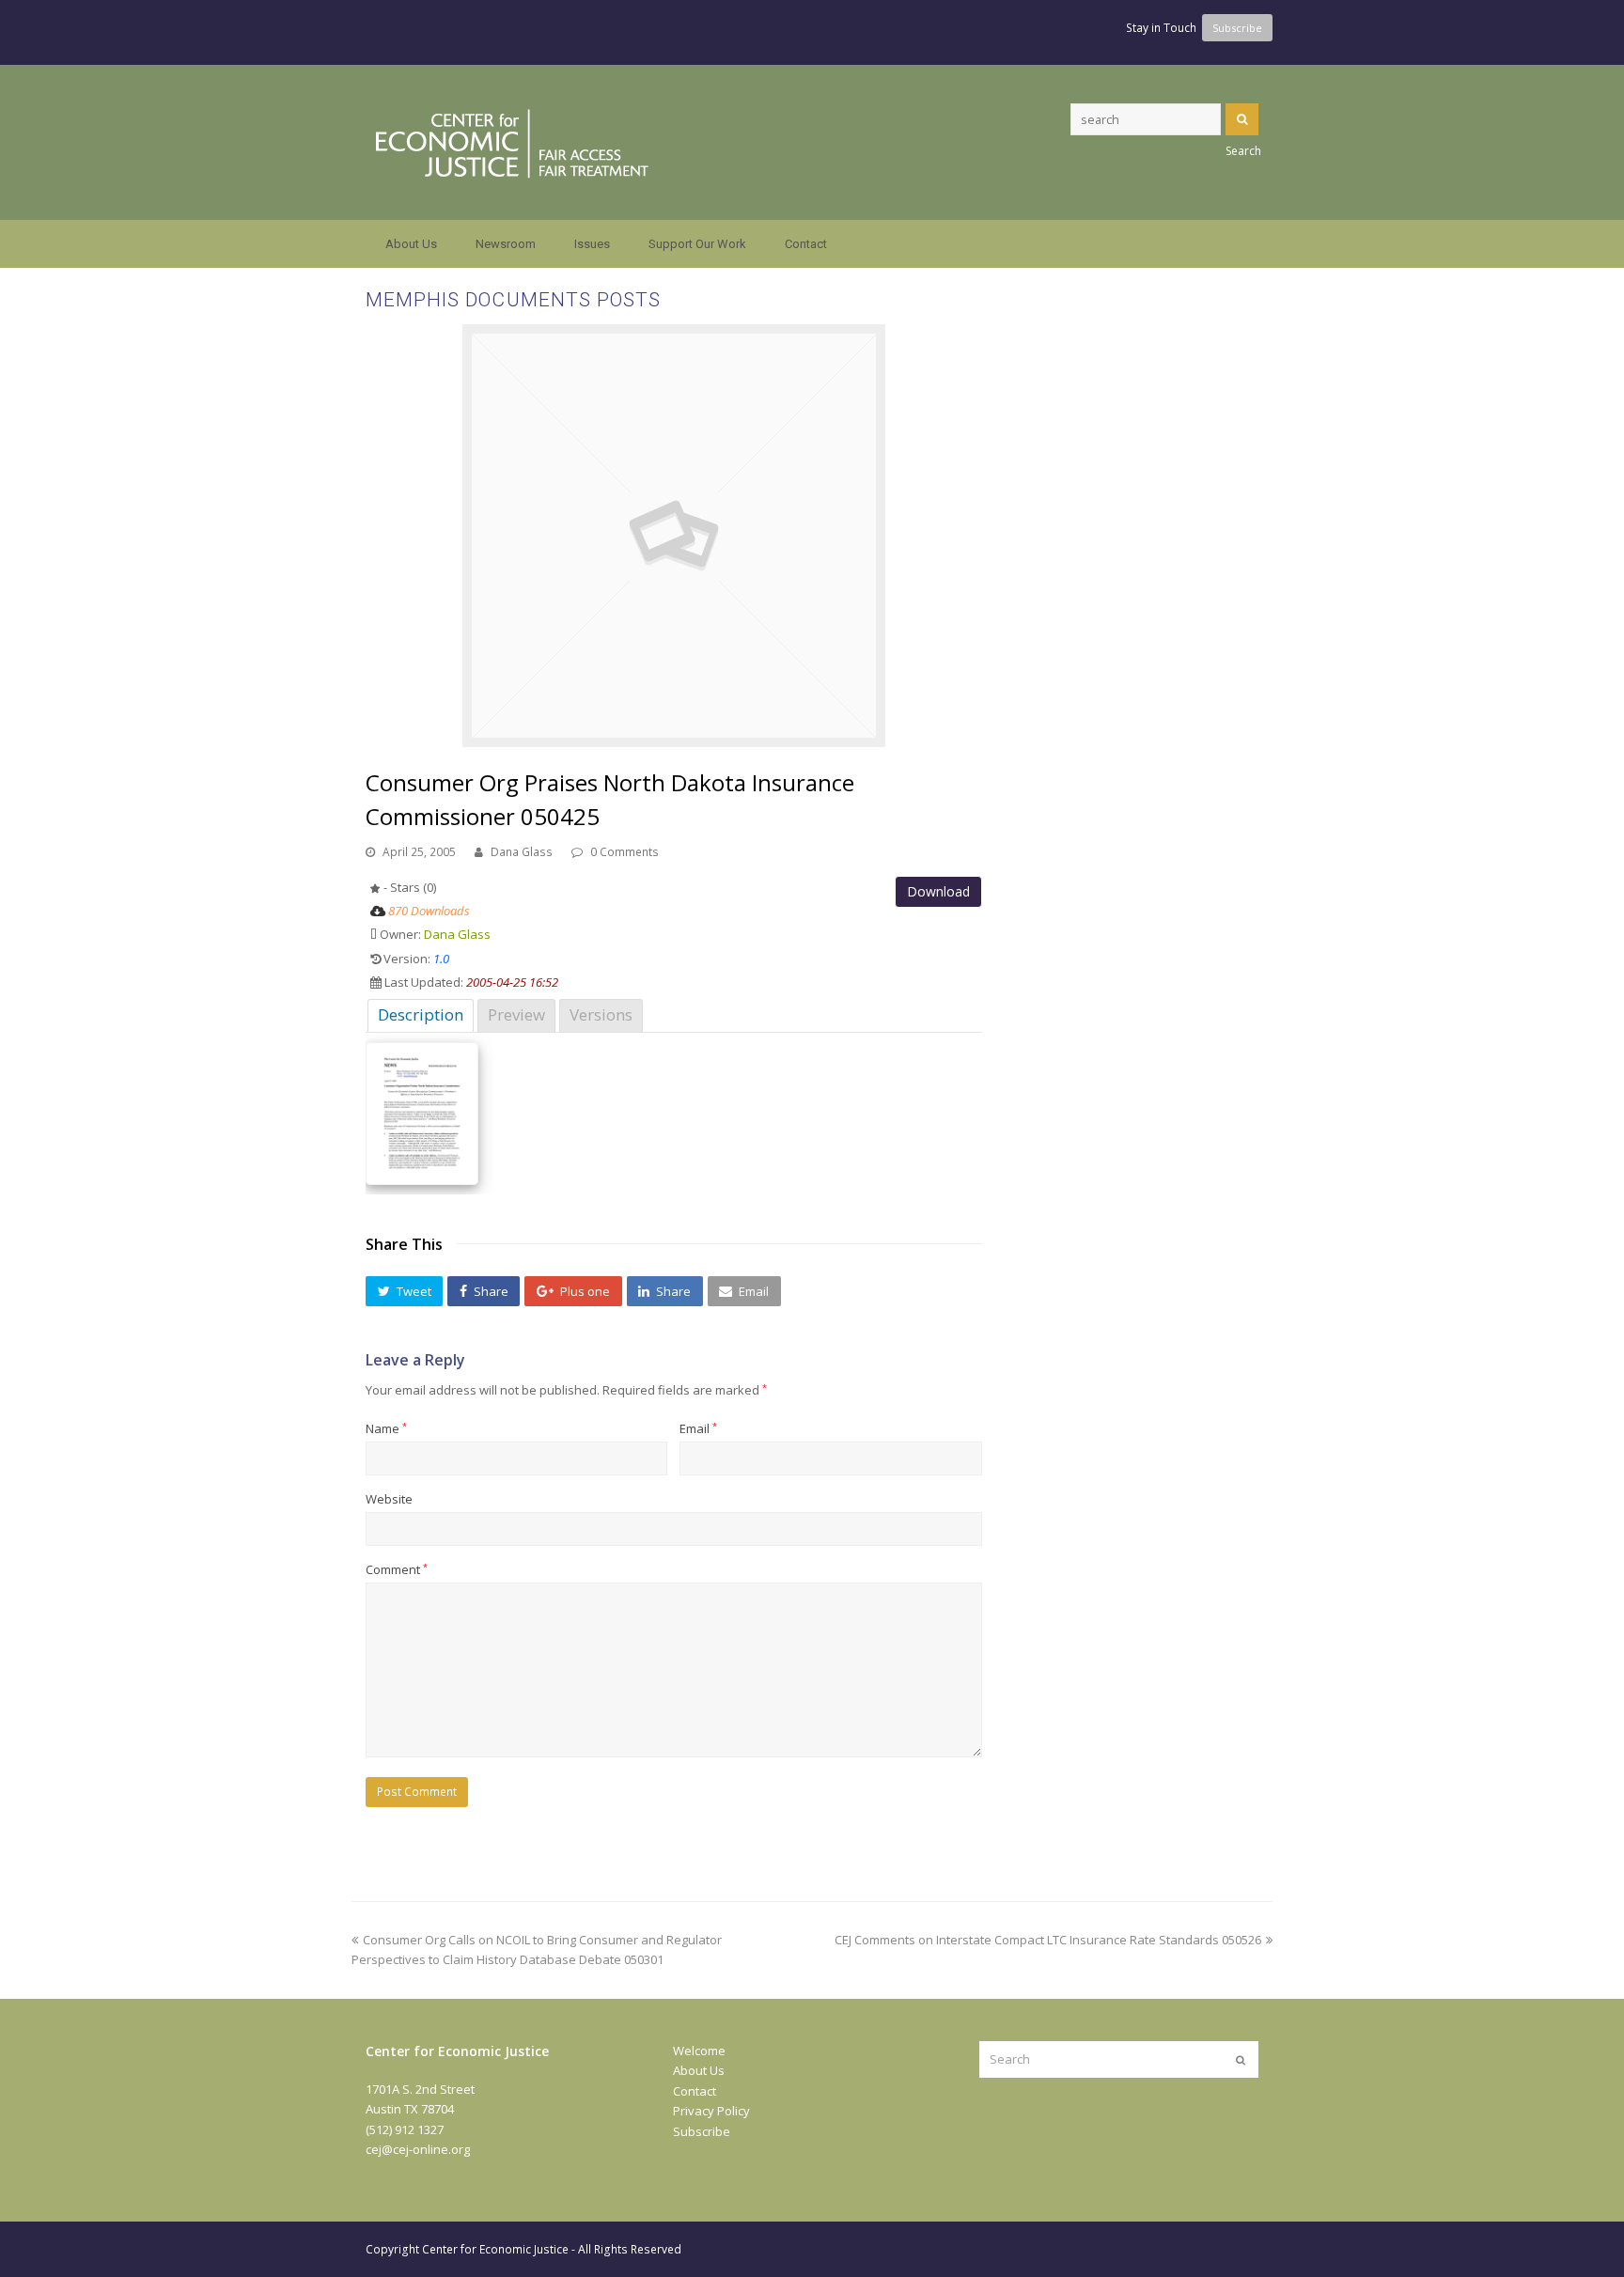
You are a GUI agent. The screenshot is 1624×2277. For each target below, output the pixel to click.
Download (938, 891)
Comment (397, 1569)
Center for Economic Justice (495, 2249)
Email (698, 1428)
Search (1242, 119)
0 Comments (625, 852)
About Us (699, 2070)
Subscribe (702, 2131)
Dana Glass (522, 852)
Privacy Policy (711, 2111)
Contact (695, 2091)
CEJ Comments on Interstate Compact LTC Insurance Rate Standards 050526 (1048, 1940)
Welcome (699, 2051)
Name (386, 1428)
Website (389, 1499)
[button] (404, 1291)
